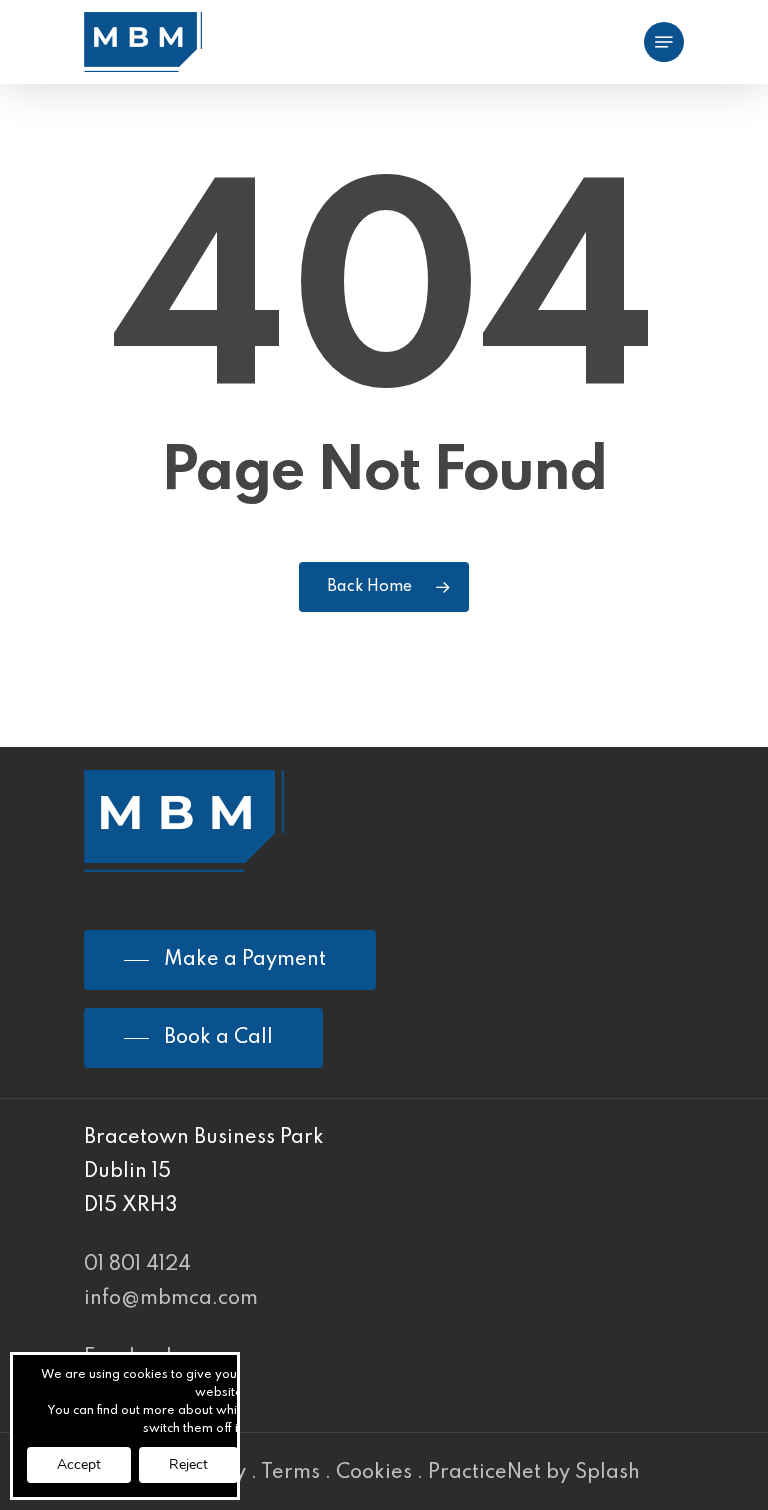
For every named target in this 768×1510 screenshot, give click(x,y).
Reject (188, 1464)
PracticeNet (484, 1473)
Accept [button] (79, 1464)
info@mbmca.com (171, 1299)
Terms (290, 1473)
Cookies (374, 1473)
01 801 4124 (137, 1265)
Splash (607, 1473)
